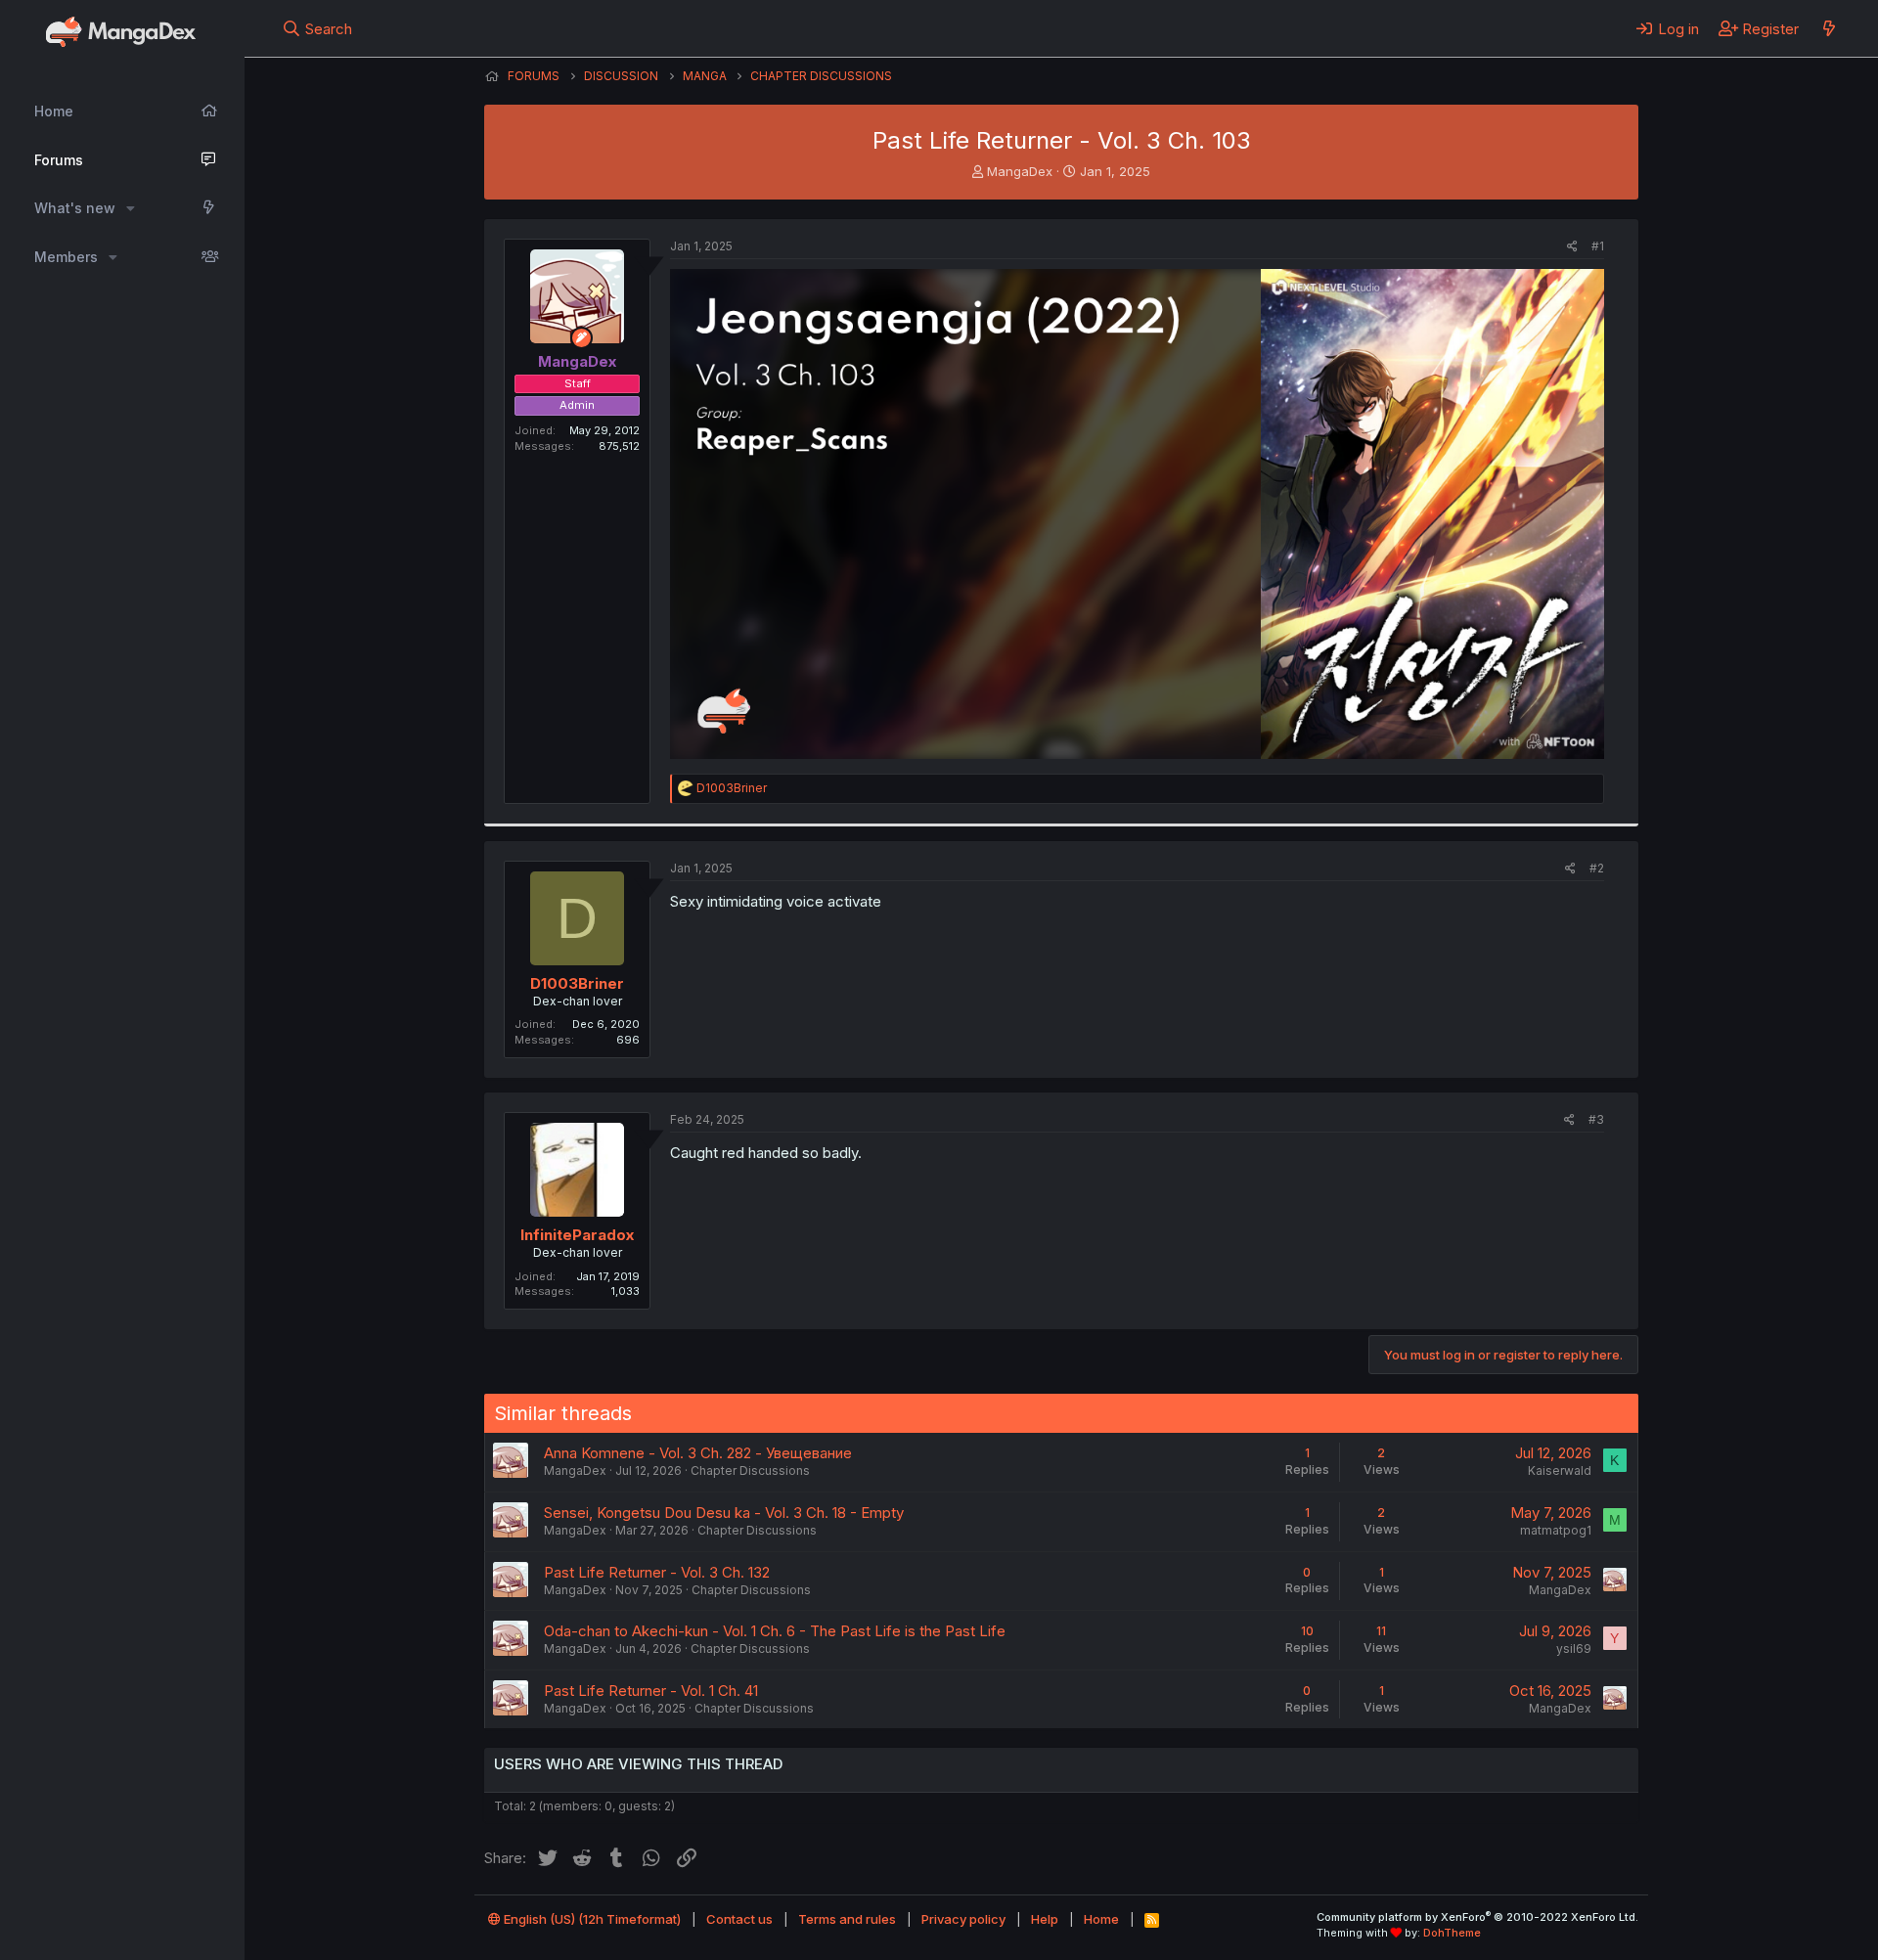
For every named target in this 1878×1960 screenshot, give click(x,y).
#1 (1598, 246)
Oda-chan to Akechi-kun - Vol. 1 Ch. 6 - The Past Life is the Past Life (775, 1631)
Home (54, 111)
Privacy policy (963, 1919)
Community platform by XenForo (1477, 1917)
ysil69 (1574, 1648)
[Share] (1572, 247)
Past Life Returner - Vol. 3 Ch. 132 (657, 1572)
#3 (1596, 1119)
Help (1045, 1919)
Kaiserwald (1560, 1470)
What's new (75, 208)
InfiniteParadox (577, 1235)
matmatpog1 (1556, 1530)
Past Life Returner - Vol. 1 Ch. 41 (651, 1691)
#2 (1597, 868)
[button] (131, 208)
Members (66, 257)
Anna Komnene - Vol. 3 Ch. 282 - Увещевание (698, 1453)
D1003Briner (577, 983)
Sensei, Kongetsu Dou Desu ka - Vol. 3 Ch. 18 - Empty (724, 1513)
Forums (59, 160)
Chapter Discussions (750, 1470)
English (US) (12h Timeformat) (591, 1919)
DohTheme (1452, 1933)
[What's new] (1829, 28)
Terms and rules (847, 1919)
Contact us (739, 1919)
